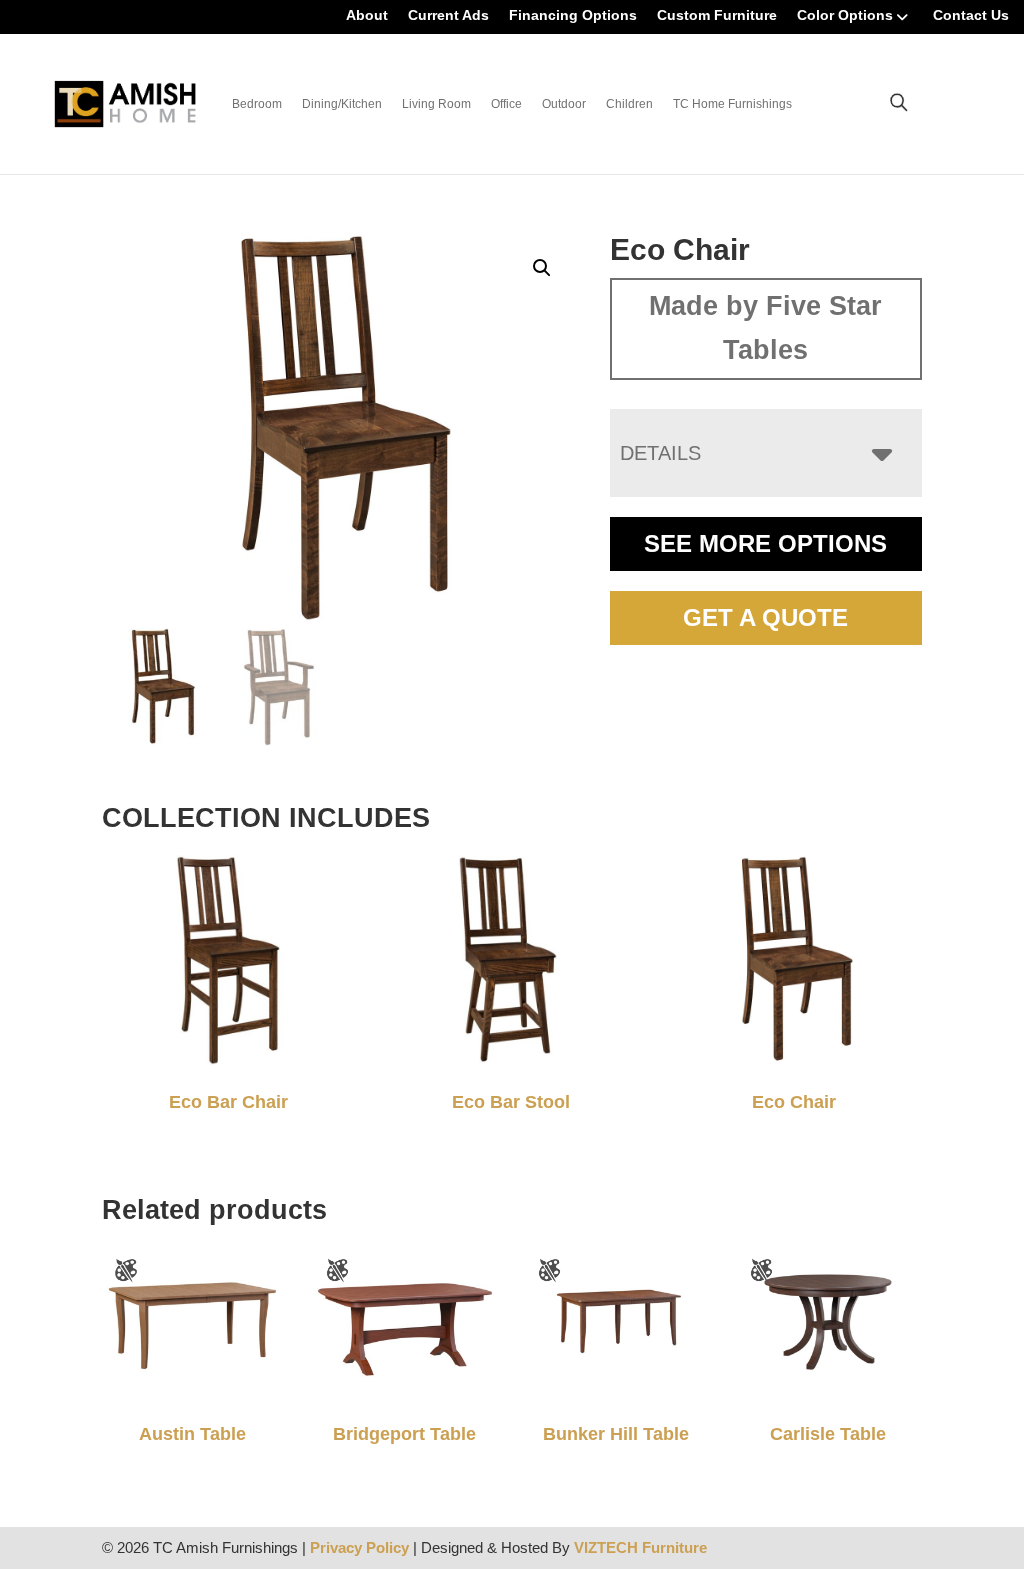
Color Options (845, 15)
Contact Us (971, 15)
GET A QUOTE (765, 617)
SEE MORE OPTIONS (765, 543)
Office (506, 104)
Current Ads (448, 15)
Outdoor (564, 104)
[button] (542, 268)
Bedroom (257, 104)
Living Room (436, 104)
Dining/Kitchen (342, 104)
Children (629, 104)
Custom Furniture (717, 15)
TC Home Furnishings (732, 104)
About (367, 15)
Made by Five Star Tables (765, 328)
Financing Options (573, 15)
